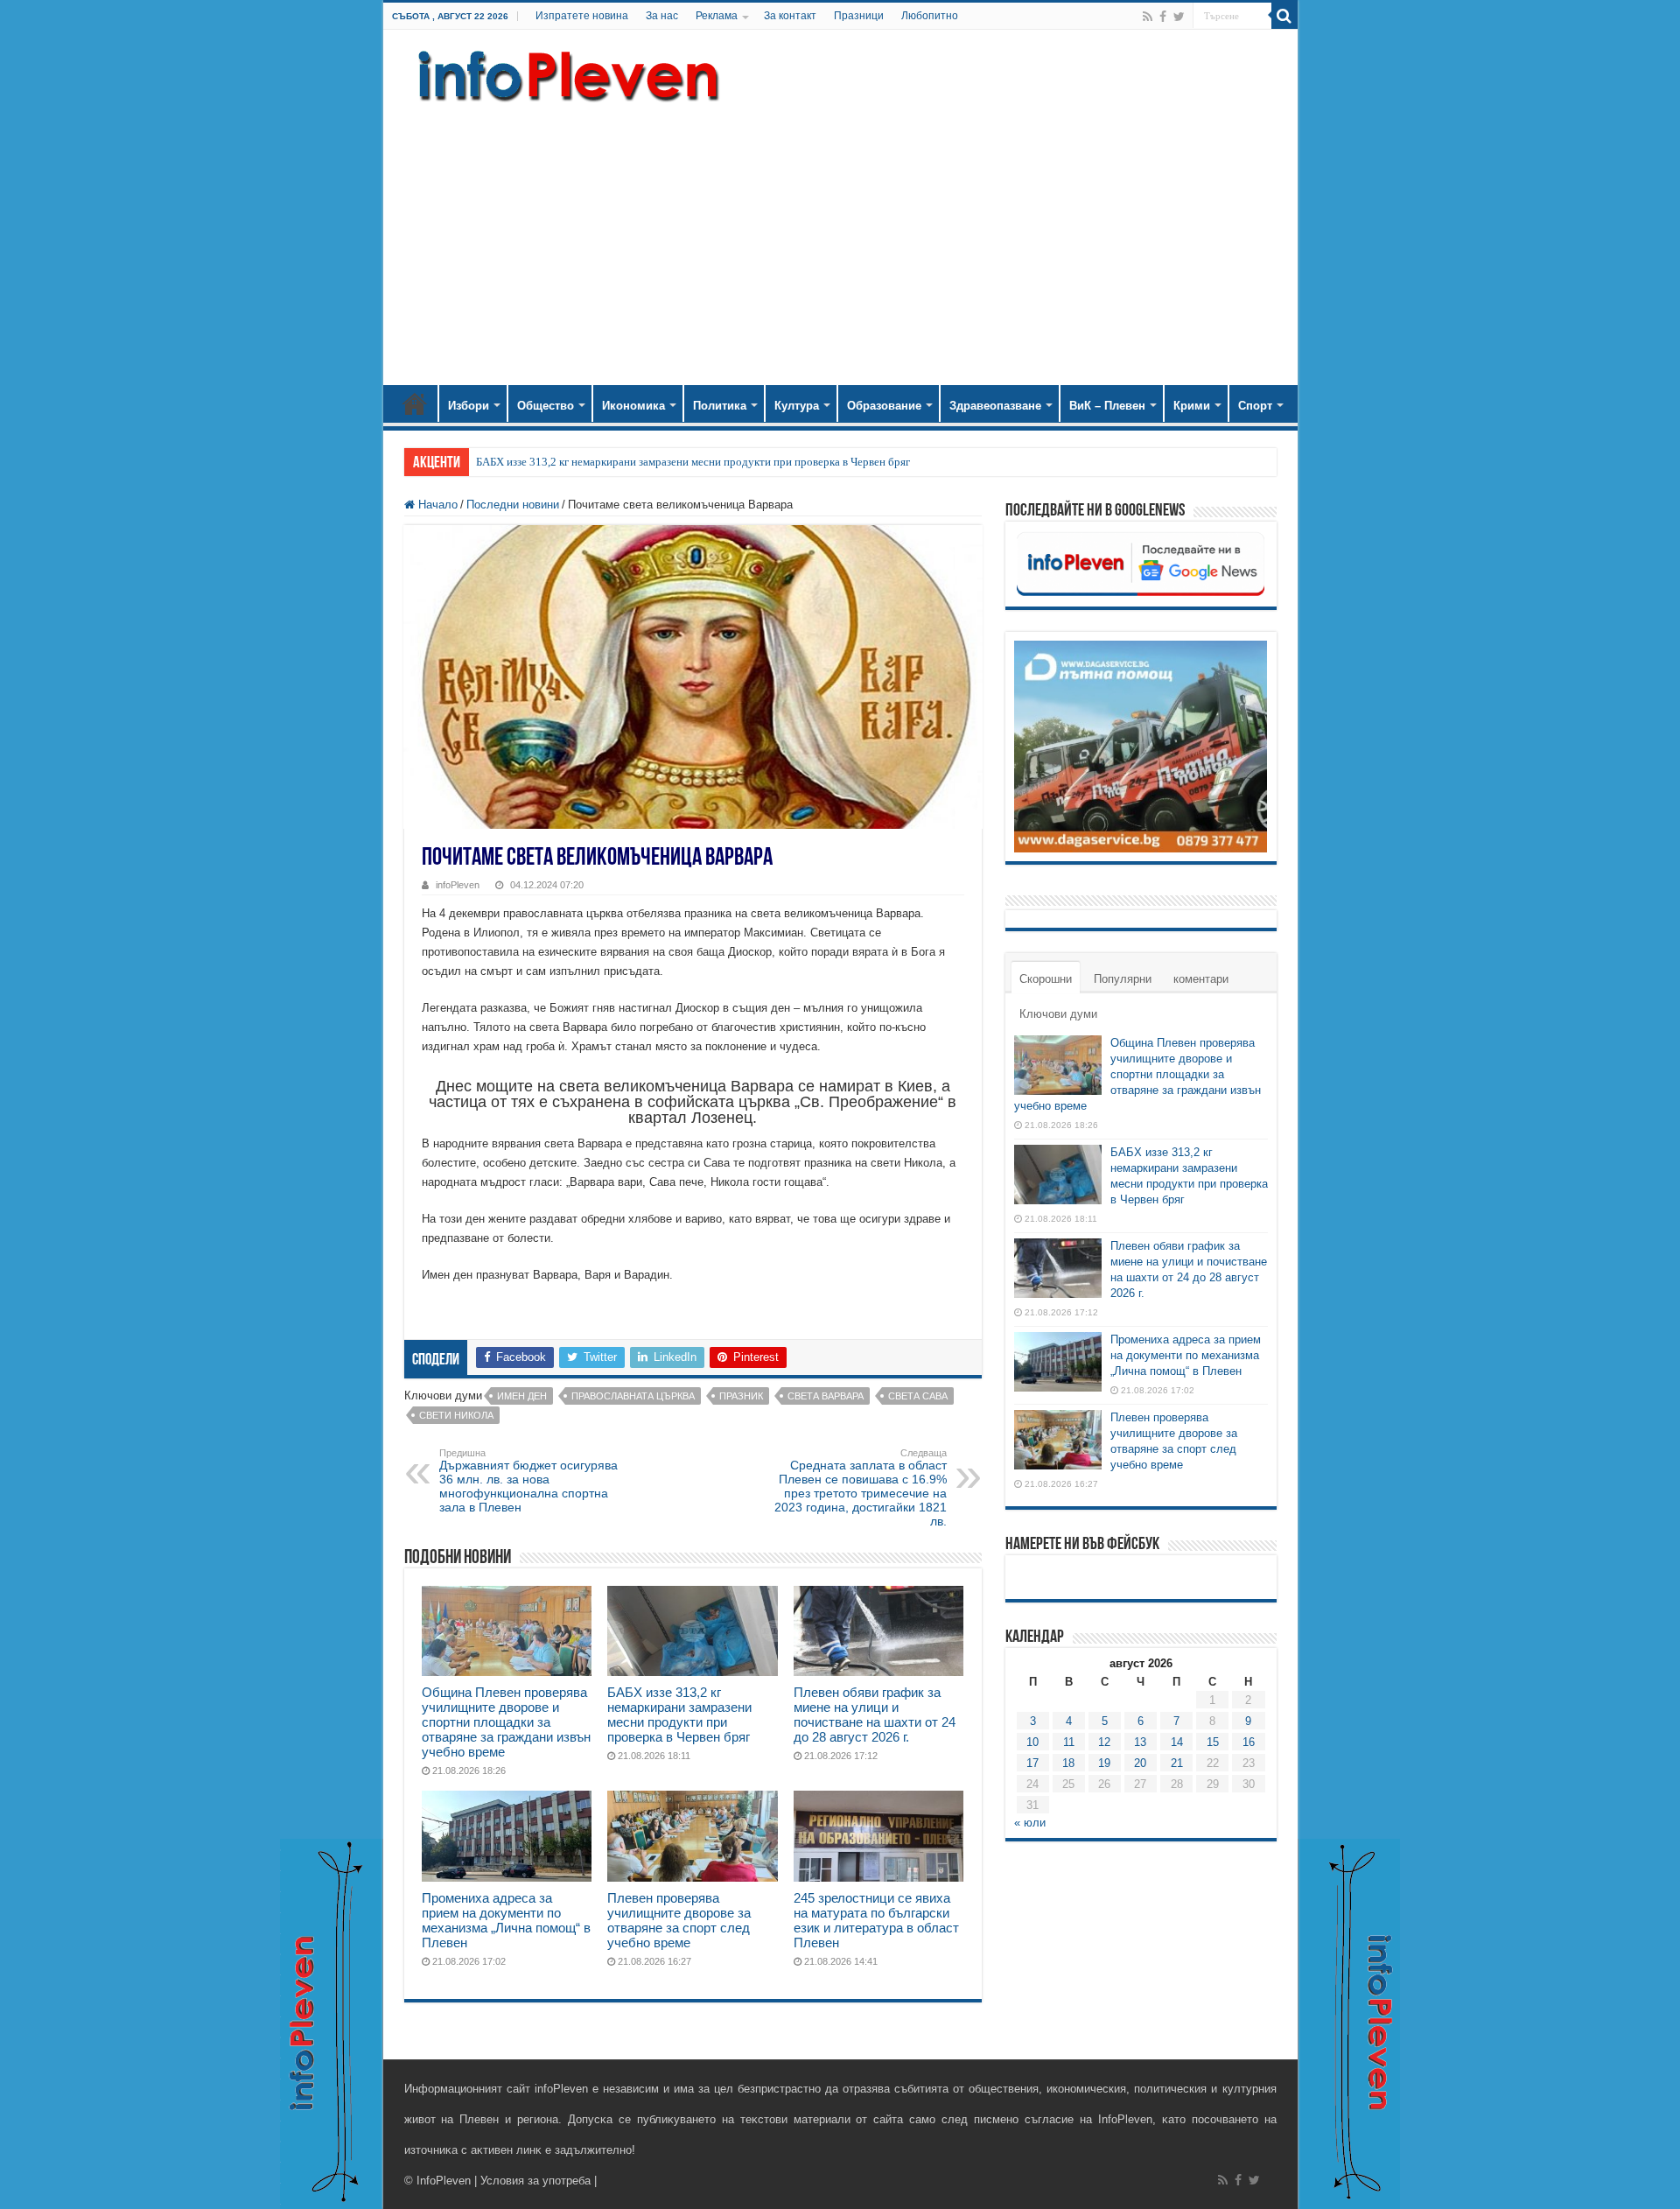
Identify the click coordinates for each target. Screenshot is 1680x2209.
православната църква (633, 1396)
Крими (1192, 406)
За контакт (790, 16)
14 (1177, 1742)
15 (1213, 1742)
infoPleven (458, 885)
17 (1032, 1763)
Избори (469, 406)
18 (1068, 1763)
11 (1069, 1742)
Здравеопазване (995, 406)
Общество (546, 406)
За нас (662, 16)
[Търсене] (1284, 16)
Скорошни (1046, 979)
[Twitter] (1179, 17)
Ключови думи (1058, 1014)
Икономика (633, 406)
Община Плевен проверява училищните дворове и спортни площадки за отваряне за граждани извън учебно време (506, 1722)
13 (1140, 1742)
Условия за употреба (535, 2181)
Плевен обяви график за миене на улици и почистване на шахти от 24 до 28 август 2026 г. (875, 1715)
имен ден (522, 1396)
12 (1104, 1742)
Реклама (717, 16)
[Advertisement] (840, 236)
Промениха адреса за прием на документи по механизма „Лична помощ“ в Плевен (506, 1920)
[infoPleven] (564, 73)
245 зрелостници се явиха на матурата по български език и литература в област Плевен (876, 1920)
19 (1104, 1763)
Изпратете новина (582, 16)
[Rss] (1148, 17)
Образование (884, 406)
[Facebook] (1163, 17)
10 (1032, 1742)
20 (1140, 1763)
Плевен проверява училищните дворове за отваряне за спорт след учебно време (679, 1920)
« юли (1030, 1823)
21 (1177, 1763)
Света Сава (918, 1396)
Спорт (1255, 406)
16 (1249, 1742)
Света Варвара (826, 1396)
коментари (1201, 979)
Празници (859, 16)
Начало (415, 403)
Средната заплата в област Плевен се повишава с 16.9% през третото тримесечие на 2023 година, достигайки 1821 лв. (861, 1488)
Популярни (1123, 979)
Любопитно (930, 16)
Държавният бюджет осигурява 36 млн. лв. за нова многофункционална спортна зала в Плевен (528, 1481)
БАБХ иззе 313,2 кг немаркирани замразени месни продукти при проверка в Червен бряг (693, 462)
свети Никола (456, 1415)
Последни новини (513, 505)
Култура (797, 406)
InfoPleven (444, 2181)
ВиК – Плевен (1107, 406)
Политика (720, 406)
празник (741, 1396)
